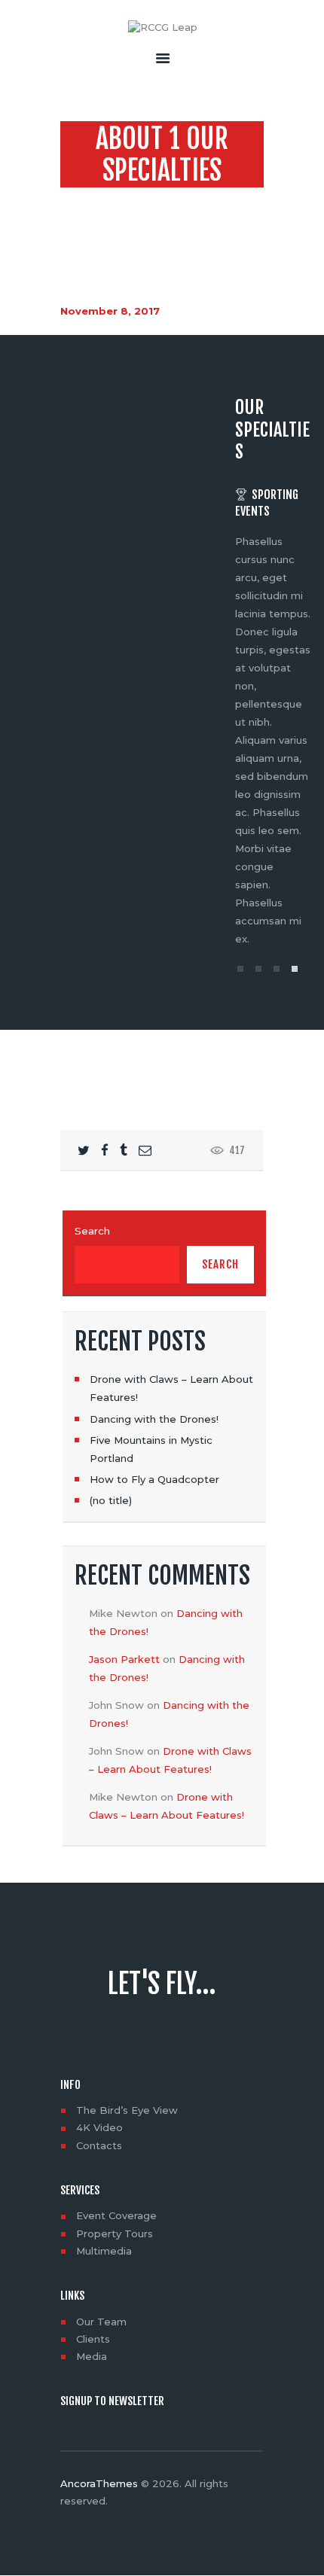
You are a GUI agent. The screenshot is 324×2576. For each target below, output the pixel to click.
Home (93, 200)
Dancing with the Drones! (154, 1419)
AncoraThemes (99, 2483)
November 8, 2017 (110, 311)
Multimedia (104, 2251)
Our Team (101, 2322)
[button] (240, 969)
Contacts (99, 2145)
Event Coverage (116, 2215)
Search (92, 1231)
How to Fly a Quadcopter (154, 1479)
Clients (93, 2339)
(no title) (111, 1500)
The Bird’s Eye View (127, 2110)
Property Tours (115, 2233)
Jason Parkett (124, 1659)
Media (92, 2356)
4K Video (99, 2127)
